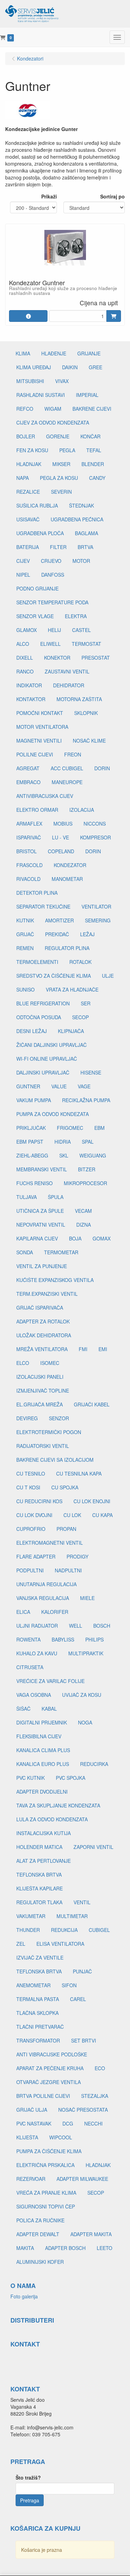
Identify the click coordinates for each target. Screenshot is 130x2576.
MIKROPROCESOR (85, 1183)
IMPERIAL (87, 395)
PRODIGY (77, 1556)
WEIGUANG (93, 1155)
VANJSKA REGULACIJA (43, 1598)
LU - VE (60, 837)
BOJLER (26, 436)
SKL (64, 1155)
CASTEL (81, 630)
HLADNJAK (29, 464)
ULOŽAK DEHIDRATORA (44, 1335)
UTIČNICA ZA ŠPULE (40, 1211)
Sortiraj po (112, 196)
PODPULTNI (30, 1570)
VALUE (59, 1086)
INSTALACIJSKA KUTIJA (44, 1833)
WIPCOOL (61, 2137)
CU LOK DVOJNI (34, 1515)
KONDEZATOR (70, 865)
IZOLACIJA (82, 810)
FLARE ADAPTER (36, 1556)
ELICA (23, 1612)
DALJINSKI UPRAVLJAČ (43, 1072)
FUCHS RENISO (34, 1183)
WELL (76, 1626)
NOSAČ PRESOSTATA (83, 2110)
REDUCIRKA (94, 1764)
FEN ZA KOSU (32, 450)
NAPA (23, 478)
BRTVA (85, 547)
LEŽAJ (87, 934)
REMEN (25, 948)
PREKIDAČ (57, 934)
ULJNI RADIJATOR (37, 1626)
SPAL (88, 1142)
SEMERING (98, 920)
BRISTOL (27, 851)
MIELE (87, 1598)
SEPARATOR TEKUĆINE (43, 906)
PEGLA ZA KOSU (59, 478)
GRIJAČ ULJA (32, 2110)
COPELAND (61, 851)
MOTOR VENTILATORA (42, 727)
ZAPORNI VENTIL (93, 1847)
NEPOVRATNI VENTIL (41, 1225)
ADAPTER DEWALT (38, 2234)
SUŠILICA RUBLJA (37, 505)
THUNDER (28, 1930)
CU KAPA (102, 1515)
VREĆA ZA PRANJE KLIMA (46, 2193)
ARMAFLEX (29, 824)
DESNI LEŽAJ (32, 1031)
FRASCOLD (29, 865)
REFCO (25, 409)
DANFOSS (53, 575)
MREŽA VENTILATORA (42, 1349)
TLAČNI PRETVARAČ (40, 2027)
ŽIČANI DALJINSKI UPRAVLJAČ (51, 1045)
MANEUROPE (67, 782)
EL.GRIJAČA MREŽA (40, 1404)
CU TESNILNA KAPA (79, 1473)
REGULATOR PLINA (67, 948)
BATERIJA (28, 547)
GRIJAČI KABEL (92, 1404)
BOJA (75, 1238)
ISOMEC (50, 1363)
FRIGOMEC (70, 1128)
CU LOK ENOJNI (92, 1501)
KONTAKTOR (31, 699)
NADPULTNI (68, 1570)
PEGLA (67, 450)
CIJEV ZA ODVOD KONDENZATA (53, 422)
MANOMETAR (67, 879)
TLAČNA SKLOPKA (37, 2013)
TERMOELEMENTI (37, 962)
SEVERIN (61, 492)
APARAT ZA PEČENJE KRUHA (50, 2068)
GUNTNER (28, 1086)
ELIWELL (50, 644)
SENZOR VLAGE (35, 616)
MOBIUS (63, 824)
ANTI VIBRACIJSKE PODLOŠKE (52, 2054)
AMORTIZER (59, 920)
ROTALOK (80, 962)
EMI (103, 1349)
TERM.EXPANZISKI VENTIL (47, 1294)
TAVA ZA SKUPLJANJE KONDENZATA (58, 1805)
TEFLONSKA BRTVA (39, 1875)
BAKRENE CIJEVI (92, 409)
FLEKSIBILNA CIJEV (39, 1736)
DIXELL (25, 658)
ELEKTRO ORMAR (37, 810)
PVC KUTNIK (31, 1778)
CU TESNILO (31, 1473)
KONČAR (90, 436)
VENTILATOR (96, 906)
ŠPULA (56, 1197)
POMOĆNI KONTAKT (40, 713)
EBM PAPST (30, 1142)
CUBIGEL (99, 1930)
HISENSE (91, 1072)
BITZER (87, 1169)
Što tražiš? (28, 2477)
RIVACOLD (28, 879)
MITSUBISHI (30, 381)
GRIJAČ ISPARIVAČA (40, 1308)
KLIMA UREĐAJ (34, 367)
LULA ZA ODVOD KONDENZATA (52, 1819)
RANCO (25, 671)
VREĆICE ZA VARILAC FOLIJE (50, 1681)
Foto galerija (24, 2296)
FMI (83, 1349)
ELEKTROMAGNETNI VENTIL (50, 1543)
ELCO (23, 1363)
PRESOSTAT (96, 658)
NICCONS (95, 824)
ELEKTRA (76, 616)
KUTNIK (25, 920)
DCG (68, 2123)
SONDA (25, 1252)
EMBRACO (28, 782)
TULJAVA (27, 1197)
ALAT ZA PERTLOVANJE (44, 1861)
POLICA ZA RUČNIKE (40, 2220)
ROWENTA (28, 1639)
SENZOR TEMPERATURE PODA (52, 602)
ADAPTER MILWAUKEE (82, 2179)
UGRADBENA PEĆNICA (77, 519)
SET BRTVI (84, 2040)
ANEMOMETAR (33, 1985)
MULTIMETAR (72, 1916)
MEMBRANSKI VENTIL (42, 1169)
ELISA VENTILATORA (60, 1944)
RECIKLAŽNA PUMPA (86, 1100)
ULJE (108, 976)
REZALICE (28, 492)
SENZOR (59, 1418)
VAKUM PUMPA (34, 1100)
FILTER (58, 547)
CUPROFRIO (31, 1529)
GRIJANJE (89, 353)
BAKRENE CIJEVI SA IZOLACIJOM (55, 1460)
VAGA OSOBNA (34, 1695)
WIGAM (53, 409)
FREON (73, 754)
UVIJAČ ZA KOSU (82, 1695)
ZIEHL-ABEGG (32, 1155)
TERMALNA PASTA (38, 1999)
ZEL (21, 1944)
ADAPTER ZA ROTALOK (43, 1321)
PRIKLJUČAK (31, 1128)
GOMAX (102, 1238)
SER (86, 1003)
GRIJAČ (25, 934)
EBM (99, 1128)
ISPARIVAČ (29, 837)
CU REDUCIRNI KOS (39, 1501)
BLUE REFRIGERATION (43, 1003)
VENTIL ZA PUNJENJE (42, 1266)
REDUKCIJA (64, 1930)
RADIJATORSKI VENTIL (43, 1446)
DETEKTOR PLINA (37, 893)
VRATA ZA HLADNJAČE (72, 989)
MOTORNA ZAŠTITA (79, 699)
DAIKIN (70, 367)
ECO (100, 2068)
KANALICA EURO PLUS (43, 1764)
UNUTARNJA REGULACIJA (46, 1584)
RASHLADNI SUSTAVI (41, 395)
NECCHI (93, 2123)
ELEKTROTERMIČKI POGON (49, 1432)
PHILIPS (94, 1639)
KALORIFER (55, 1612)
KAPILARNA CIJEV (37, 1238)
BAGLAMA (86, 533)
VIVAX (62, 381)
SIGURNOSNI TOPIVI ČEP (46, 2206)
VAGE (84, 1086)
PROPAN (66, 1529)
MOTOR (81, 561)
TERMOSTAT (86, 644)
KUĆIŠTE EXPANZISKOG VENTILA (55, 1280)
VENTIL (82, 1902)
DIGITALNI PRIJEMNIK (42, 1722)
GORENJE (58, 436)
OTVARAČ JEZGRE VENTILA (49, 2082)
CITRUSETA (30, 1667)
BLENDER (93, 464)
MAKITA (25, 2248)
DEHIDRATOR (69, 685)
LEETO (105, 2248)
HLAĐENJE (54, 353)
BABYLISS (63, 1639)
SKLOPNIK (86, 713)
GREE (96, 367)
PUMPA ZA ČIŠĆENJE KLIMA (49, 2151)
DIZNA (84, 1225)
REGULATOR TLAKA (39, 1902)
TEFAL (94, 450)
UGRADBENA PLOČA (40, 533)
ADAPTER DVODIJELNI (42, 1792)
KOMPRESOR (96, 837)
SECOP (80, 1017)
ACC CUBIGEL (67, 768)
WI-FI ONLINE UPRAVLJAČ (47, 1059)
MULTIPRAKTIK (86, 1653)
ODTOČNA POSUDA (39, 1017)
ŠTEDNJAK (81, 505)
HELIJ (54, 630)
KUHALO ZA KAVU (37, 1653)
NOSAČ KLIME (89, 741)
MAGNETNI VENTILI (39, 741)
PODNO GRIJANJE (37, 588)
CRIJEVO (51, 561)
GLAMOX (27, 630)
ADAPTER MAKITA (91, 2234)
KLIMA (23, 353)
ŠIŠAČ (23, 1709)
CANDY (97, 478)
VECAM (83, 1211)
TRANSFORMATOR (38, 2040)
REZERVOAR (31, 2179)
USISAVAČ (28, 519)
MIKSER (61, 464)
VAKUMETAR (31, 1916)
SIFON (69, 1985)
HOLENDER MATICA (39, 1847)
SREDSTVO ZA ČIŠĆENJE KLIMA (54, 976)
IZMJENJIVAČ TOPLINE (43, 1391)
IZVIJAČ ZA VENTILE (40, 1957)
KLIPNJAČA (71, 1031)
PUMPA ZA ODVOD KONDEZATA (53, 1114)
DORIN (102, 768)
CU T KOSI (28, 1487)
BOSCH (102, 1626)
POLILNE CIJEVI (35, 754)
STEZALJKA (95, 2096)
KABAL (49, 1709)
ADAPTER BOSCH (65, 2248)
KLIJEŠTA (27, 2137)
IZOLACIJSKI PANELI (40, 1377)
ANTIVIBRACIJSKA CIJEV (45, 796)
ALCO (23, 644)
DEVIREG (27, 1418)
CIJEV (23, 561)
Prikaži (49, 196)
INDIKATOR (29, 685)
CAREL (78, 1999)
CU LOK (72, 1515)
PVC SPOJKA (71, 1778)
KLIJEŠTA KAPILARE (40, 1888)
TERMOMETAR (61, 1252)
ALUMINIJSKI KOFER (40, 2262)
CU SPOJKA (65, 1487)
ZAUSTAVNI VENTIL (67, 671)
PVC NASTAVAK (34, 2123)
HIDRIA (63, 1142)
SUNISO (25, 989)
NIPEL (23, 575)
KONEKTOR (57, 658)
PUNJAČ (82, 1971)
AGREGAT (28, 768)
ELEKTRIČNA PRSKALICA (45, 2165)
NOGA (85, 1722)
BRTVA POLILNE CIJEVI (43, 2096)
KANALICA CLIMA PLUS (43, 1750)
